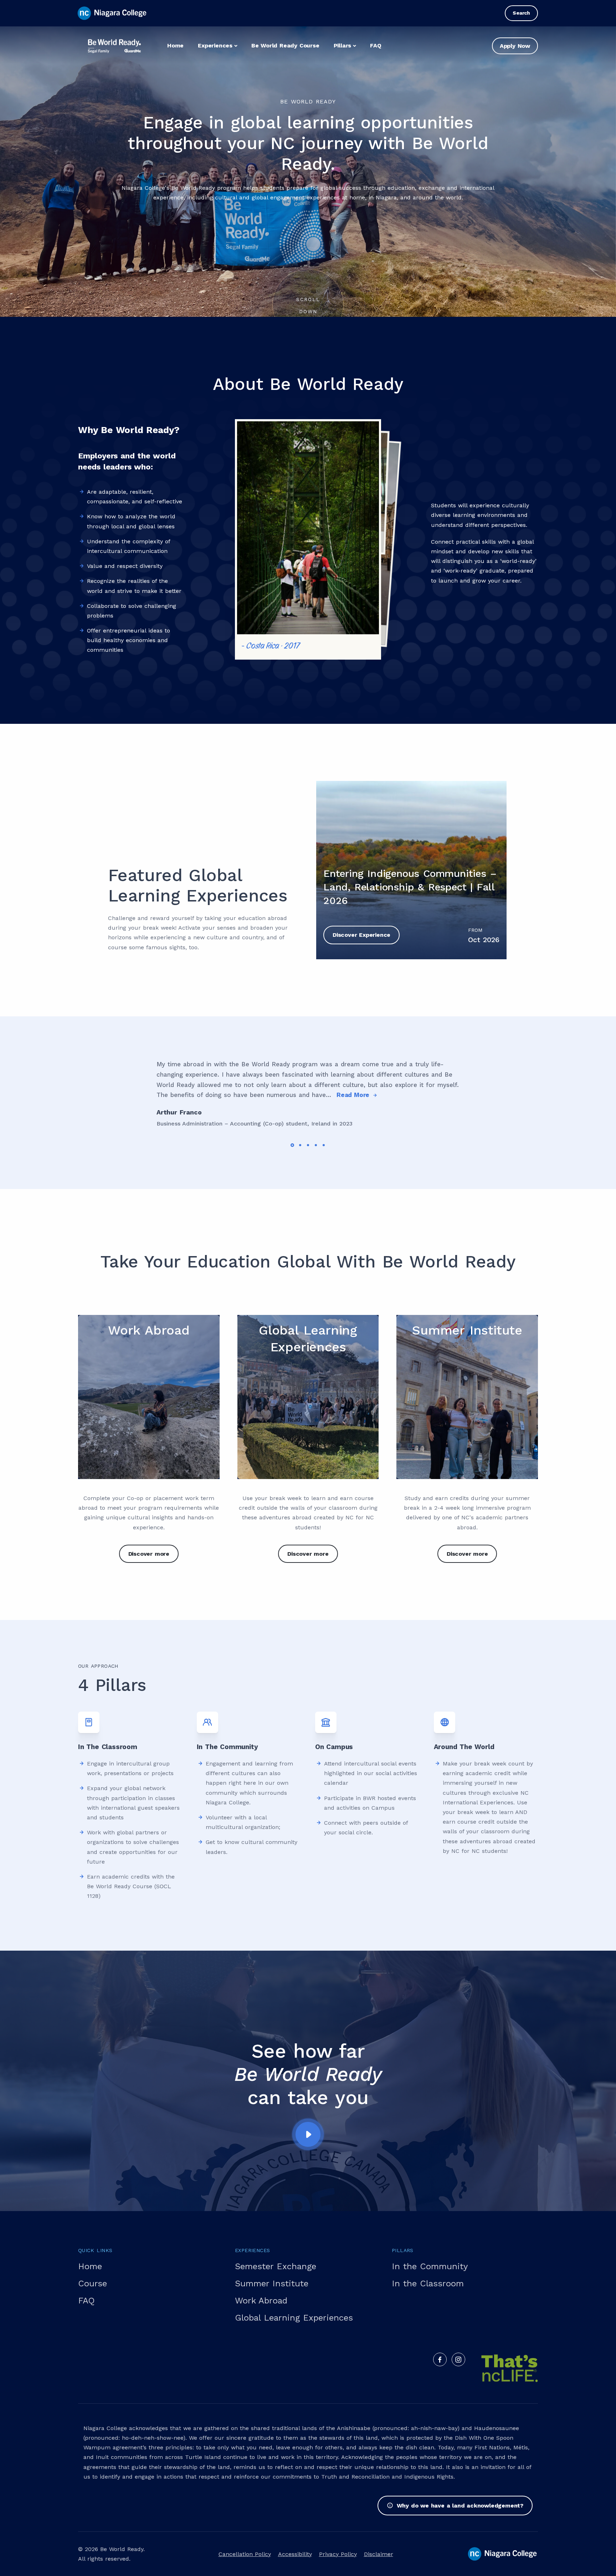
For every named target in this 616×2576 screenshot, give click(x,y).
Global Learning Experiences (294, 2318)
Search (521, 13)
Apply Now (515, 46)
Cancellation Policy (245, 2554)
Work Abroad (261, 2301)
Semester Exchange (276, 2266)
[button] (292, 1145)
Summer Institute (272, 2283)
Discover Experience (361, 935)
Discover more (149, 1554)
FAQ (376, 45)
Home (175, 45)
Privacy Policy (338, 2554)
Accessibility (295, 2554)
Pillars (343, 45)
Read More (354, 1095)
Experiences (215, 45)
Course (93, 2283)
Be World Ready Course (285, 45)
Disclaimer (379, 2554)
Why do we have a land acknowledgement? (460, 2506)
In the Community (430, 2266)
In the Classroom (428, 2283)
